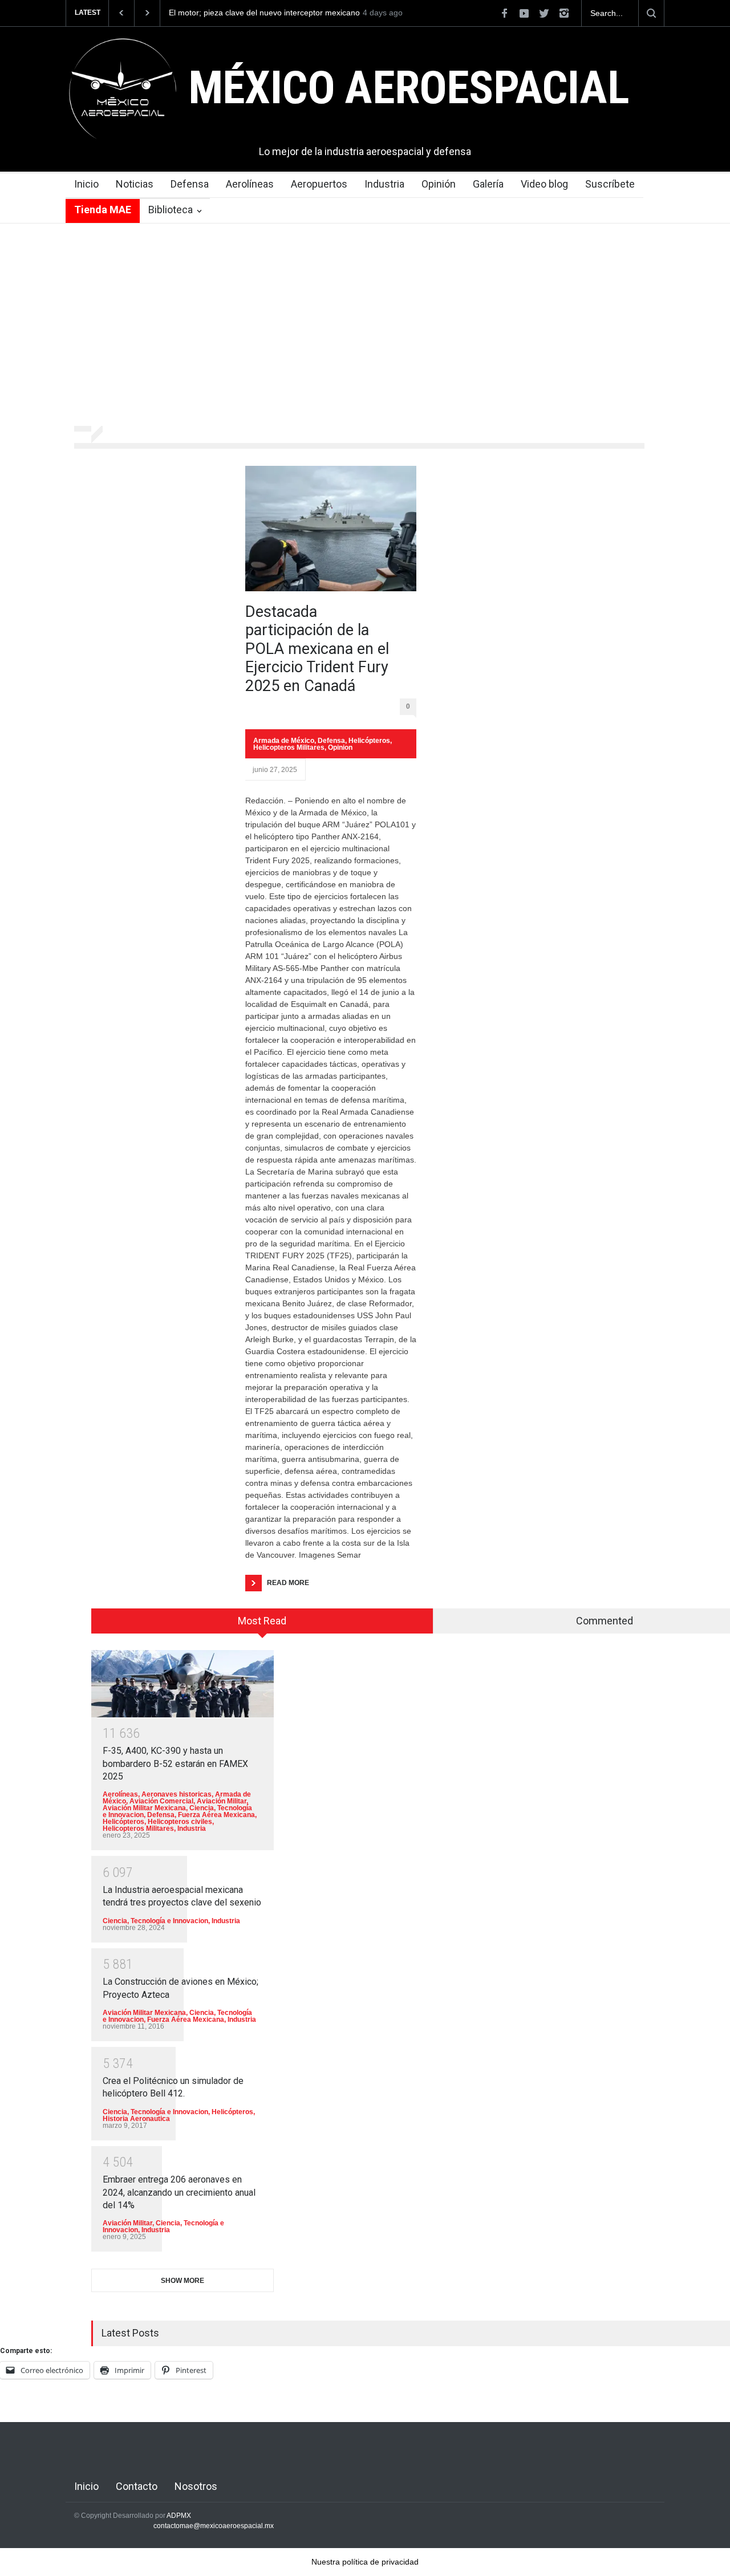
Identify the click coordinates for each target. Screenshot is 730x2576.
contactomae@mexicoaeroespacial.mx (214, 2526)
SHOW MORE (182, 2281)
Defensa (190, 184)
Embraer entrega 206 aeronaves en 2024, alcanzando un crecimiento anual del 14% (179, 2192)
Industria (384, 184)
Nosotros (196, 2486)
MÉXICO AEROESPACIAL (409, 88)
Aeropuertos (319, 184)
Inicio (86, 184)
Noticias (135, 184)
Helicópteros (369, 741)
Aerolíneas (250, 184)
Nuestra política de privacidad (365, 2562)
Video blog (544, 184)
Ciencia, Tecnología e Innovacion (155, 1921)
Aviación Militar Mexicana (144, 1808)
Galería (488, 184)
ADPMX (179, 2516)
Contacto (137, 2486)
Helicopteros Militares (289, 747)
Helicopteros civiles (180, 1822)
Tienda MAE (103, 210)
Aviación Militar (222, 1801)
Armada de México (284, 741)
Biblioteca (171, 210)
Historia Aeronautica (136, 2119)
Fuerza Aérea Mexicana (216, 1815)
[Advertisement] (365, 326)
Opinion (340, 747)
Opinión (439, 184)
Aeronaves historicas (177, 1794)
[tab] (262, 1625)
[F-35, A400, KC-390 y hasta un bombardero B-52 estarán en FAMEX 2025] (182, 1683)
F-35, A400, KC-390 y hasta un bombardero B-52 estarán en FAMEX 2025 (175, 1764)
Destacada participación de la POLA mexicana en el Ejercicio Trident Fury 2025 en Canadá (317, 649)
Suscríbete (610, 184)
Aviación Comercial (161, 1801)
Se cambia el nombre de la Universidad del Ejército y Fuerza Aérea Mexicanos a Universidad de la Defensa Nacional (328, 13)
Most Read (262, 1621)
